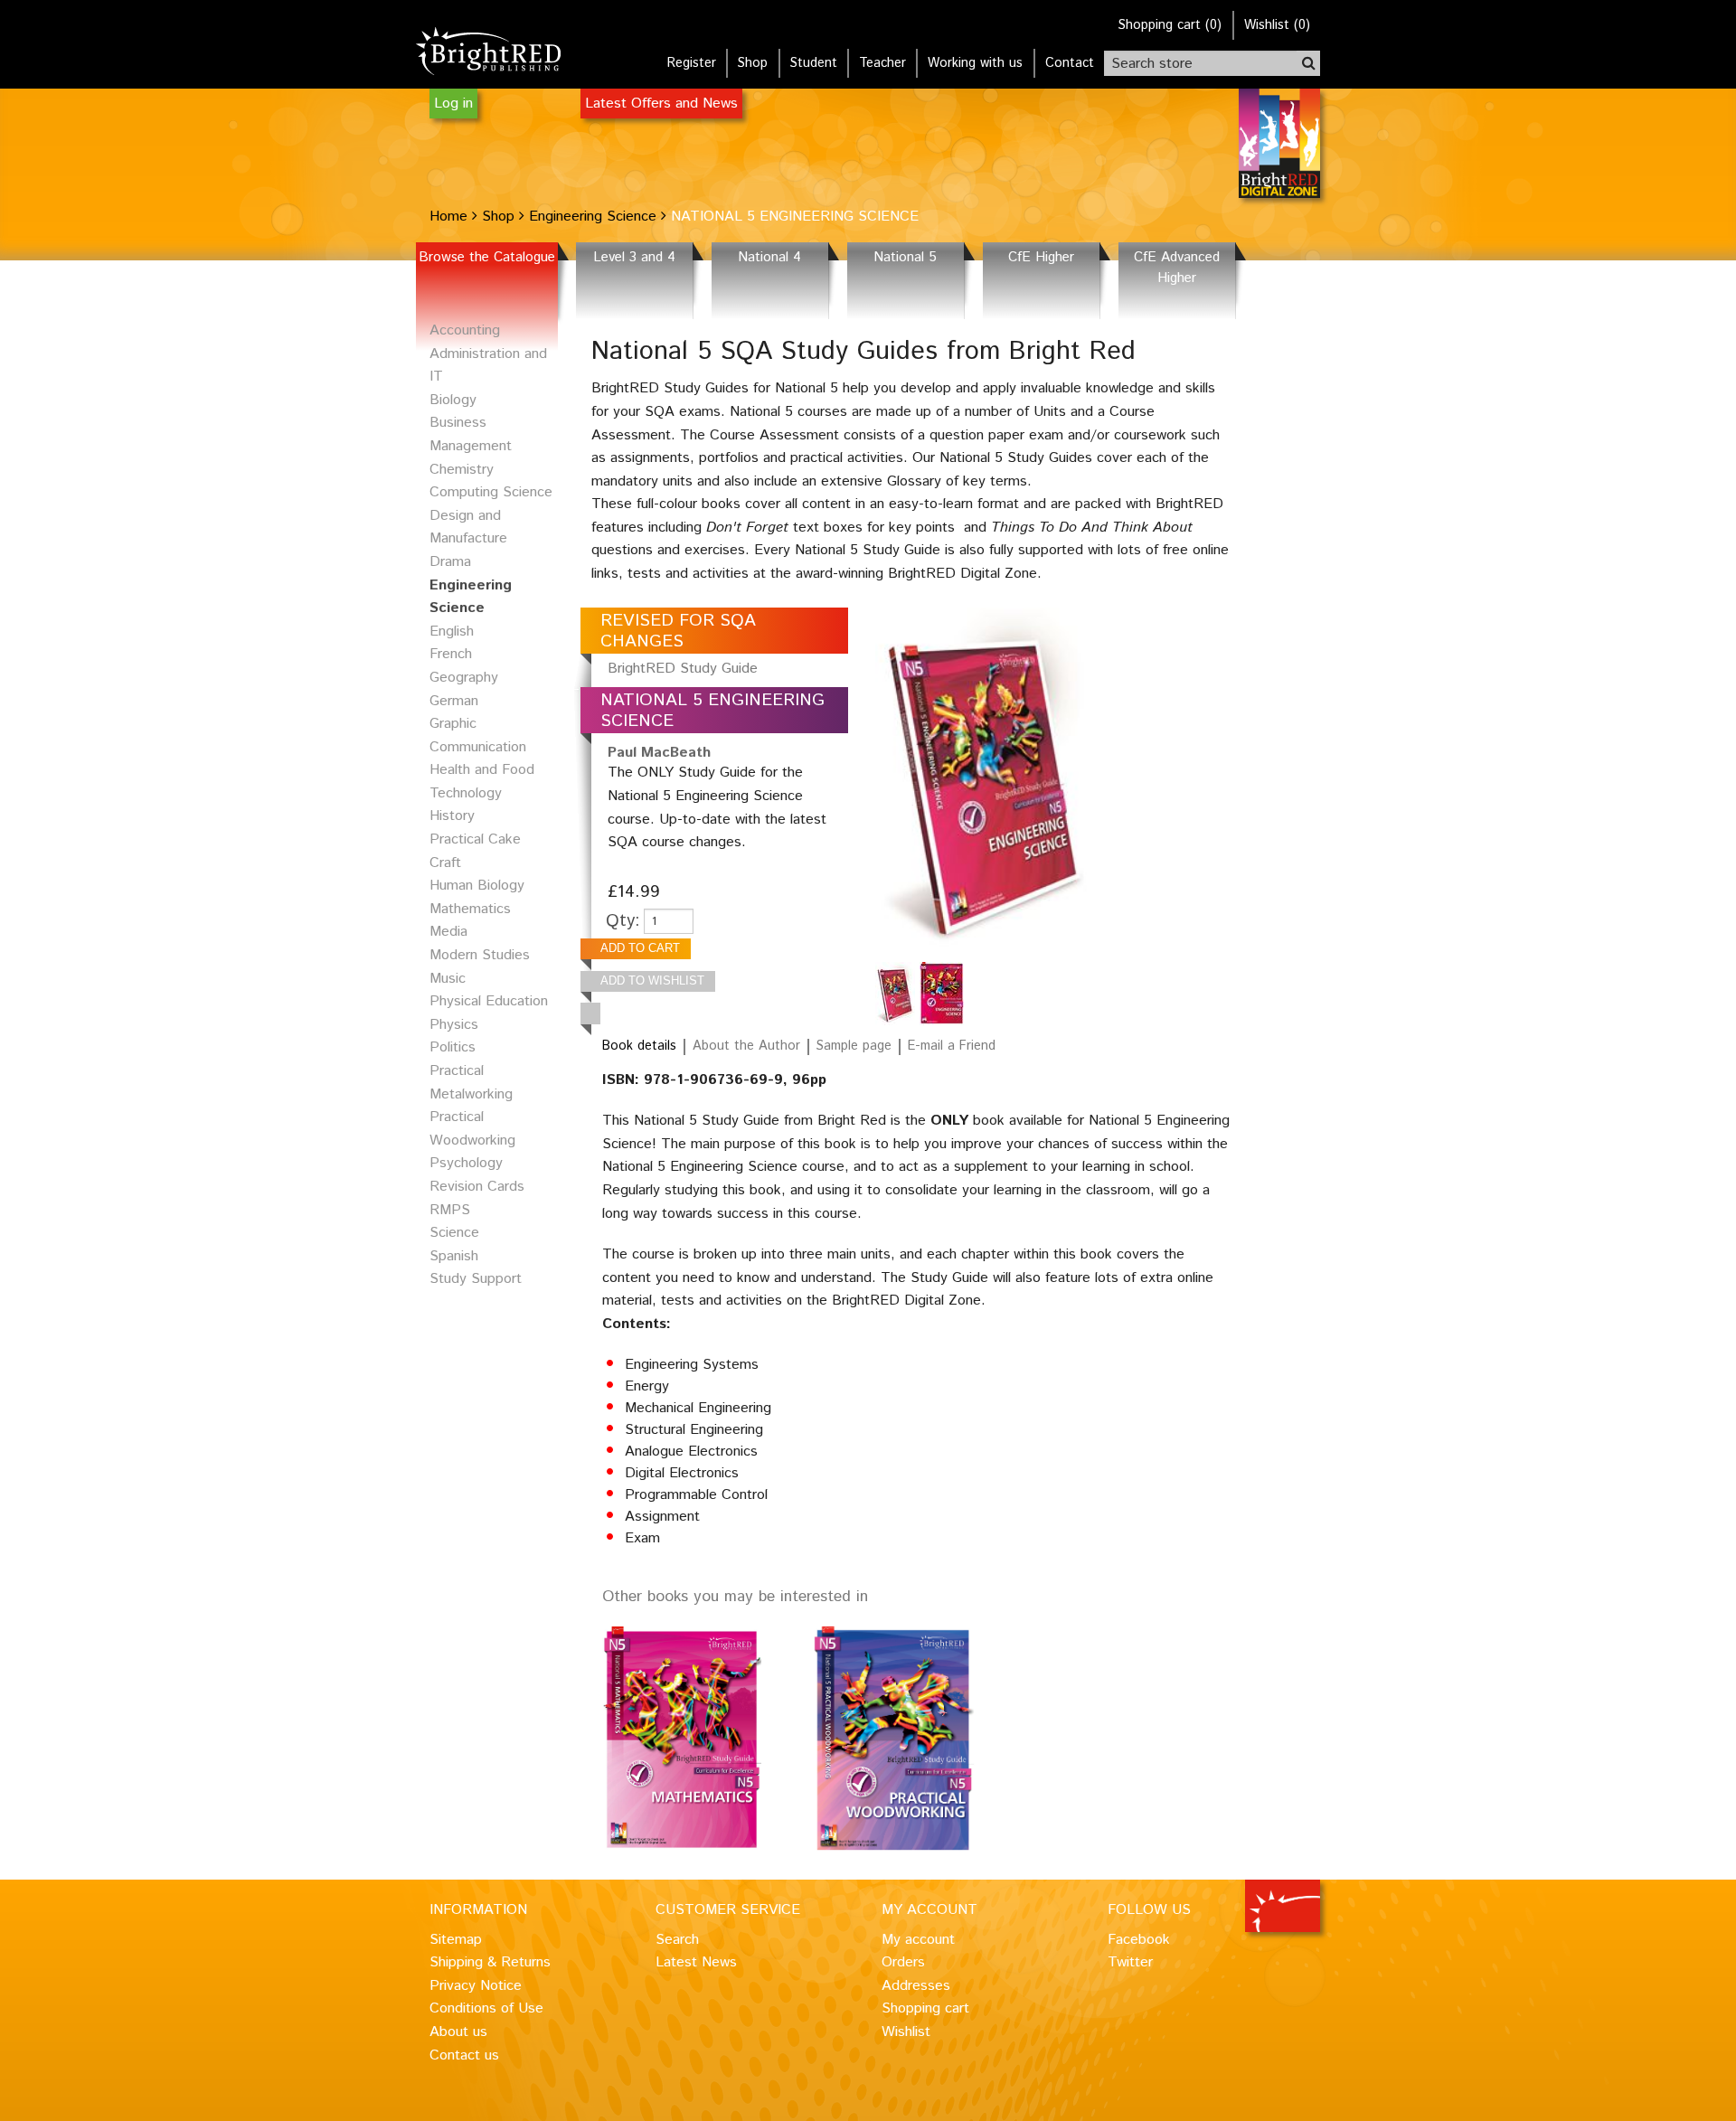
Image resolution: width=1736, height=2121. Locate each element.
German (454, 701)
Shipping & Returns (490, 1962)
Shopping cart (925, 2008)
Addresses (916, 1986)
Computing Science (491, 492)
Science (454, 1233)
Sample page (854, 1047)
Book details (639, 1047)
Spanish (454, 1256)
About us (458, 2032)
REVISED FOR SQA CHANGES (678, 631)
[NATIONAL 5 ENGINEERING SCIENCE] (897, 993)
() (1170, 25)
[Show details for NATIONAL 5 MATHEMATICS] (707, 1739)
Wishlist (906, 2032)
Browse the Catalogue (487, 258)
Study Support (476, 1279)
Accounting (465, 330)
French (451, 654)
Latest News (696, 1962)
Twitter (1130, 1962)
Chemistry (462, 470)
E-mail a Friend (952, 1047)
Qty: (623, 921)
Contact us (464, 2055)
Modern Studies (480, 955)
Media (448, 932)
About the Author (746, 1047)
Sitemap (456, 1940)
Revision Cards (477, 1187)
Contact (1070, 63)
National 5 (905, 258)
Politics (453, 1047)
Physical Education (489, 1001)
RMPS (450, 1210)
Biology (453, 400)
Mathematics (470, 909)
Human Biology (477, 886)
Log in (453, 104)
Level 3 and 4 (634, 258)
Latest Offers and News (661, 104)
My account (918, 1940)
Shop (753, 63)
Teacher (882, 63)
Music (448, 979)
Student (814, 63)
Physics (454, 1025)
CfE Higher (1041, 258)
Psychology (466, 1163)
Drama (450, 562)
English (452, 632)
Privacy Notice (476, 1986)
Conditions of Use (486, 2008)
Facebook (1139, 1940)
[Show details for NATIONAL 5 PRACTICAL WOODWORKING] (917, 1739)
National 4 (769, 258)
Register (692, 63)
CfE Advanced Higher (1177, 268)
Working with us (975, 63)
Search (677, 1940)
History (452, 816)
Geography (464, 678)
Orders (903, 1962)
